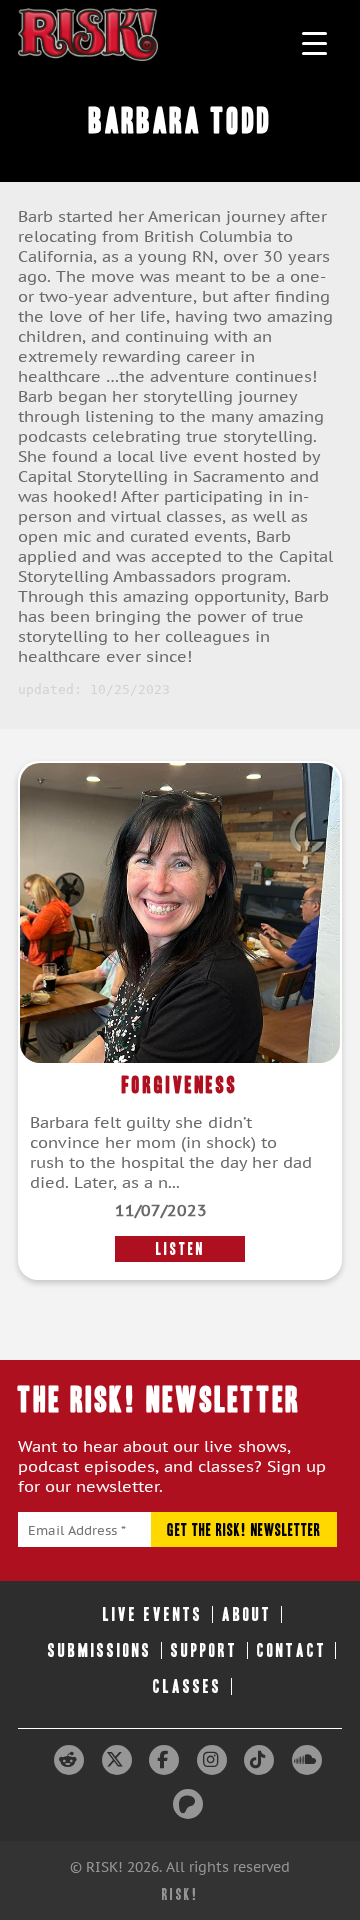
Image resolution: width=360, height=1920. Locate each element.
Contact (292, 1650)
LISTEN (180, 1249)
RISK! (180, 1894)
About (247, 1614)
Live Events (153, 1614)
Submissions (100, 1650)
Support (204, 1650)
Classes (187, 1686)
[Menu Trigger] (314, 42)
